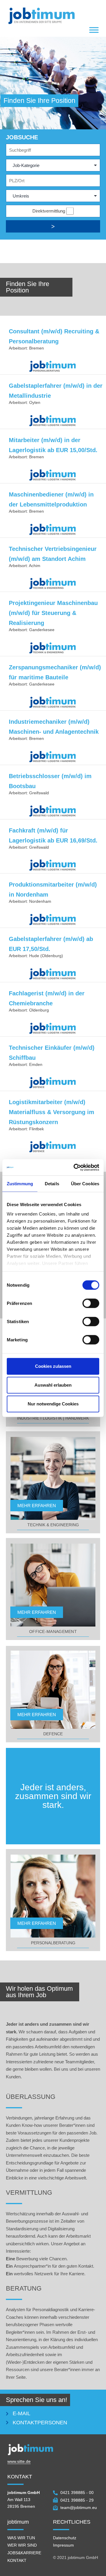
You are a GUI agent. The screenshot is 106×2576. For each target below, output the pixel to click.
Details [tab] (52, 1184)
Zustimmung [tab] (20, 1184)
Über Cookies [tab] (85, 1184)
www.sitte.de (19, 2461)
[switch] (91, 1303)
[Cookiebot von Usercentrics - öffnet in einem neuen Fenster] (75, 1167)
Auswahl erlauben (53, 1385)
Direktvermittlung (49, 211)
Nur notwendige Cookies (53, 1404)
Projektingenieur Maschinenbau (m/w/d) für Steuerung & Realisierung (53, 613)
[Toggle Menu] (94, 30)
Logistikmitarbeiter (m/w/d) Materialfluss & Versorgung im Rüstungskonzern (52, 1112)
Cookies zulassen (53, 1366)
